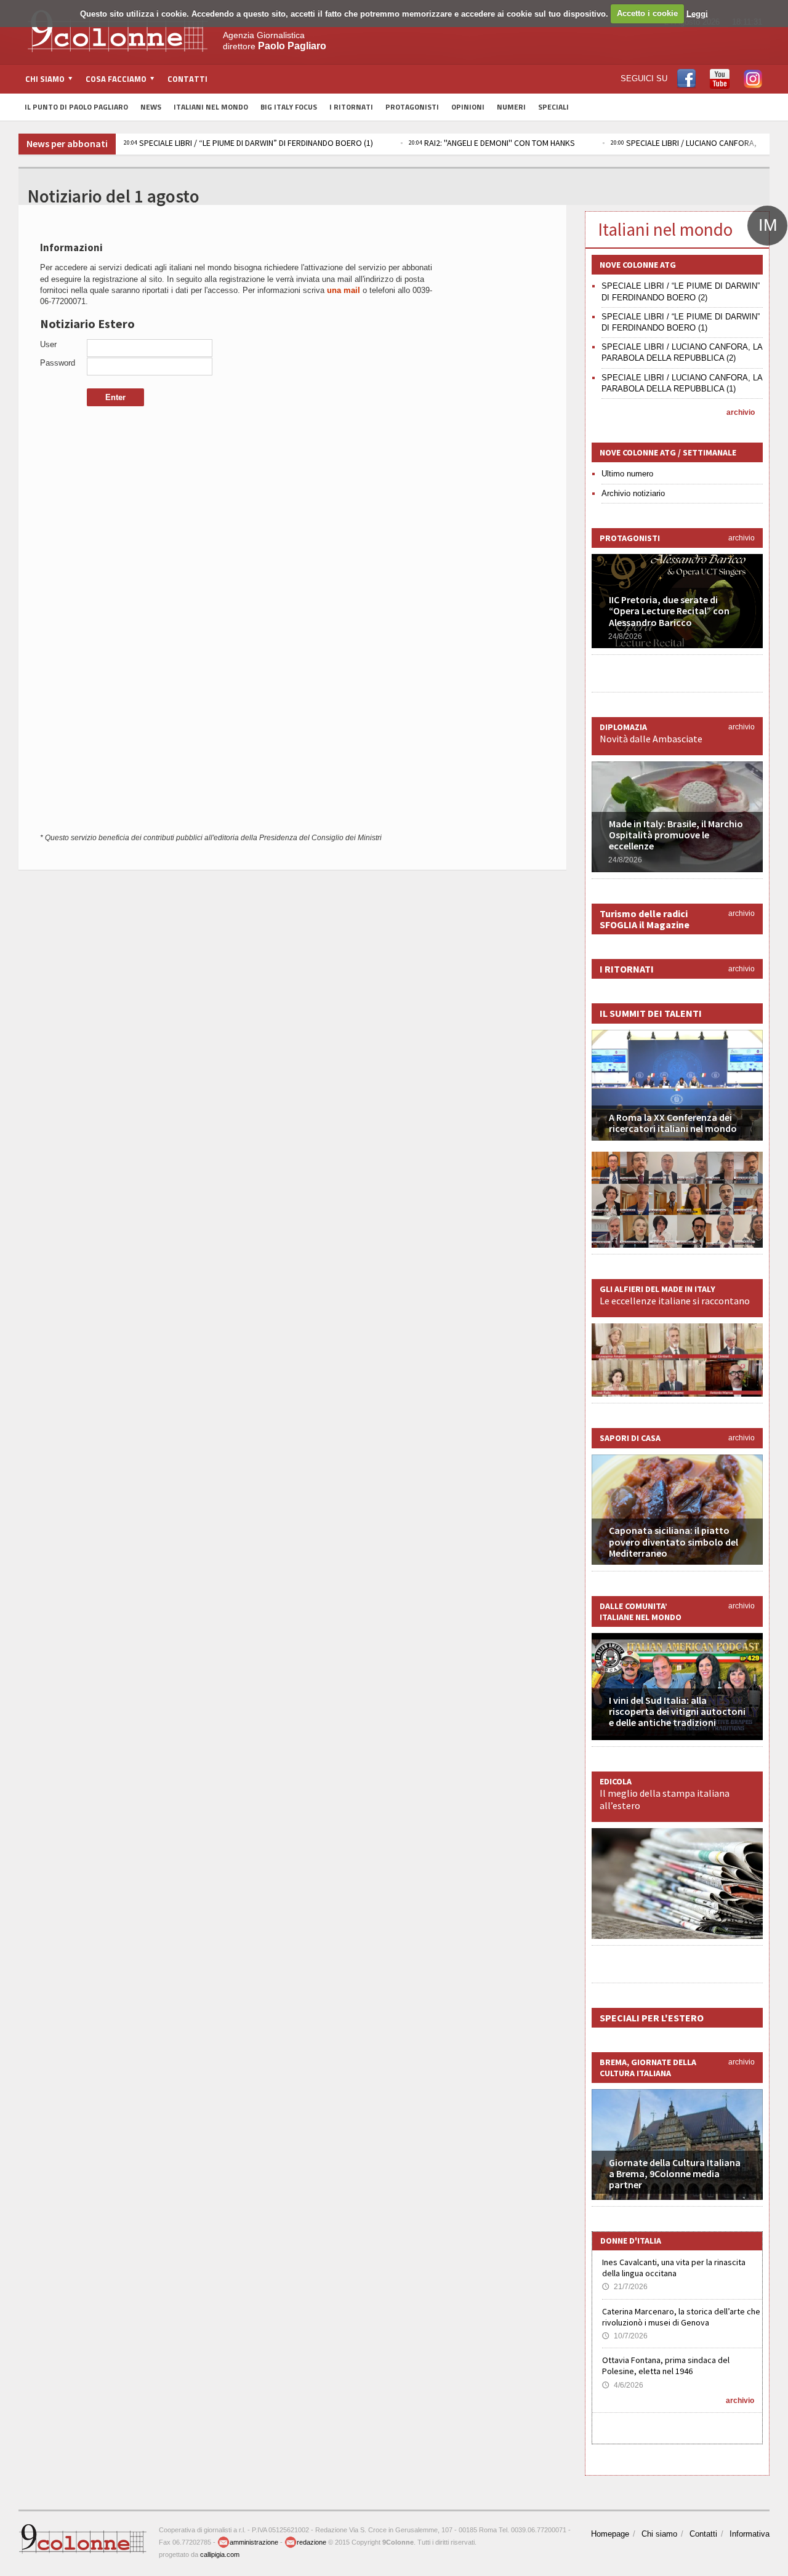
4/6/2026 (623, 2385)
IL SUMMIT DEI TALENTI (651, 1013)
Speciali (553, 107)
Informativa (750, 2534)
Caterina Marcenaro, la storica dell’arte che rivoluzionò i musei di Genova (681, 2317)
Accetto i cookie (647, 13)
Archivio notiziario (633, 493)
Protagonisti (412, 107)
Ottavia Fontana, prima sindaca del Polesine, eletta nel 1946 (666, 2365)
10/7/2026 (625, 2336)
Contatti (187, 79)
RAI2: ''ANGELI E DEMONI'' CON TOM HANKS (492, 143)
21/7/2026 (625, 2287)
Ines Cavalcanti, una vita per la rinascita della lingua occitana (674, 2268)
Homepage (610, 2534)
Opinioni (468, 107)
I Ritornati (351, 107)
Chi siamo (659, 2534)
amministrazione (254, 2542)
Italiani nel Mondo (211, 107)
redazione (312, 2542)
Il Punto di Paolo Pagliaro (76, 107)
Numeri (511, 107)
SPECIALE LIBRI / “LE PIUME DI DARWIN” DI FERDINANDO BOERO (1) (248, 143)
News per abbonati (67, 143)
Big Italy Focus (289, 107)
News (151, 107)
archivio (741, 412)
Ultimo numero (627, 474)
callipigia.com (220, 2554)
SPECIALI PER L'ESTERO (652, 2018)
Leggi (697, 13)
